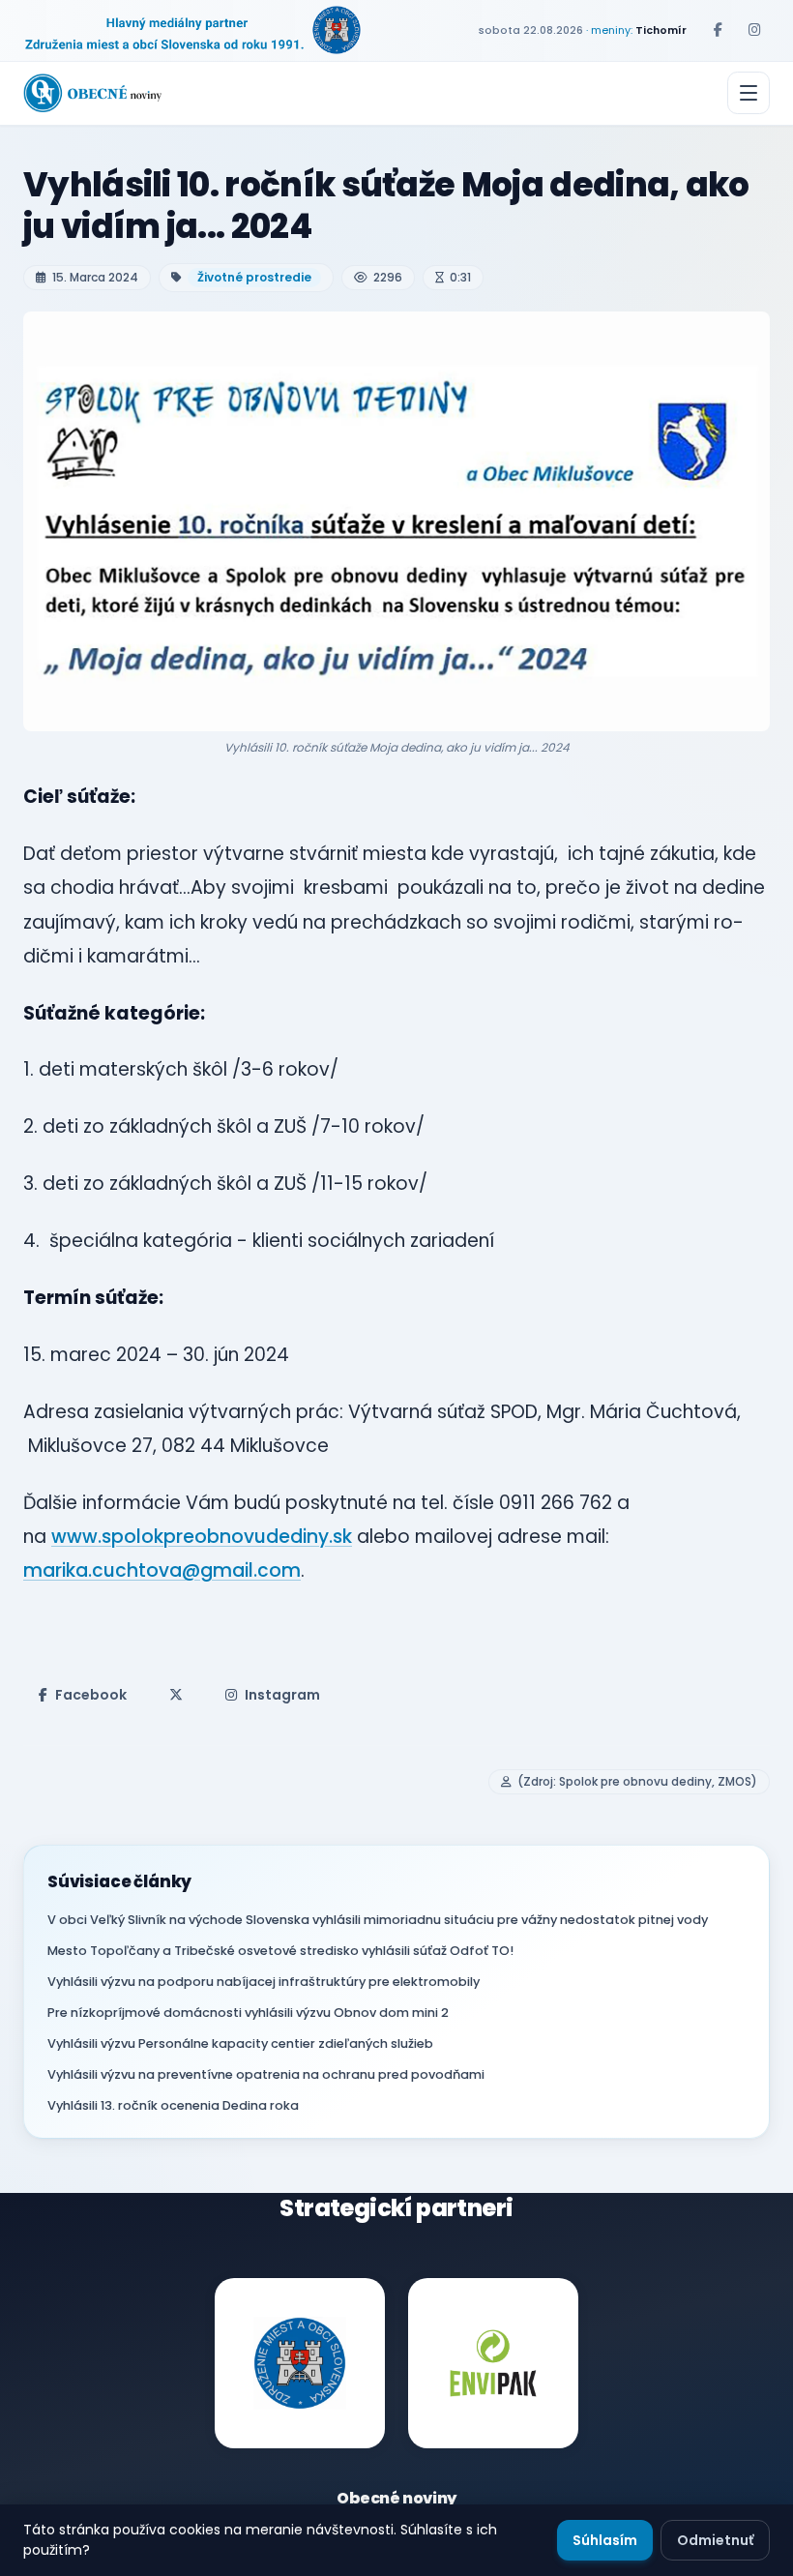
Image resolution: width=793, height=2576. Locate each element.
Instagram (282, 1695)
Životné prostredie (254, 277)
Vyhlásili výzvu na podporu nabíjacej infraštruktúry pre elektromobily (264, 1982)
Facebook (91, 1695)
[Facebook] (718, 30)
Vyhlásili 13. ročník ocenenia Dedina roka (173, 2105)
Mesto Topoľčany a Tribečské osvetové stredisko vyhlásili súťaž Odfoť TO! (280, 1951)
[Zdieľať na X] (176, 1695)
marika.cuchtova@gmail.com (162, 1570)
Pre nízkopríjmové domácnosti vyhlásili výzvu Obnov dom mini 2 (248, 2013)
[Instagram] (754, 30)
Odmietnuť (715, 2540)
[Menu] (749, 93)
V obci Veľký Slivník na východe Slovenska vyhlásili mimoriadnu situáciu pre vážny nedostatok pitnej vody (378, 1920)
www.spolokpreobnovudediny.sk (202, 1537)
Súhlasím (605, 2540)
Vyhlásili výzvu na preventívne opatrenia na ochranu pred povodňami (266, 2074)
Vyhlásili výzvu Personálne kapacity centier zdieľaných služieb (240, 2043)
